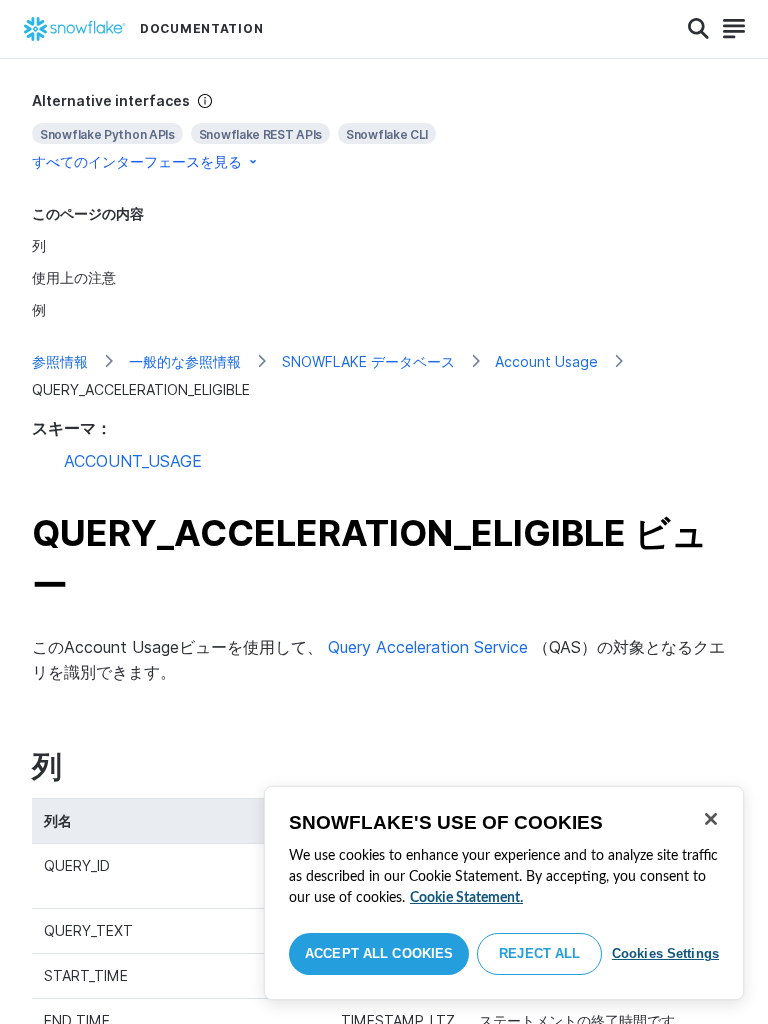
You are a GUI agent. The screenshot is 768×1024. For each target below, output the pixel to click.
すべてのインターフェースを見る (137, 161)
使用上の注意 (74, 277)
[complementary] (384, 131)
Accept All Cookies (379, 953)
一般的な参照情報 (185, 361)
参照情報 (60, 361)
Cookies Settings (665, 953)
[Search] (698, 29)
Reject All (539, 953)
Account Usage (546, 361)
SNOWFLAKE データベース (368, 361)
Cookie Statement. (466, 898)
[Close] (711, 819)
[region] (504, 893)
